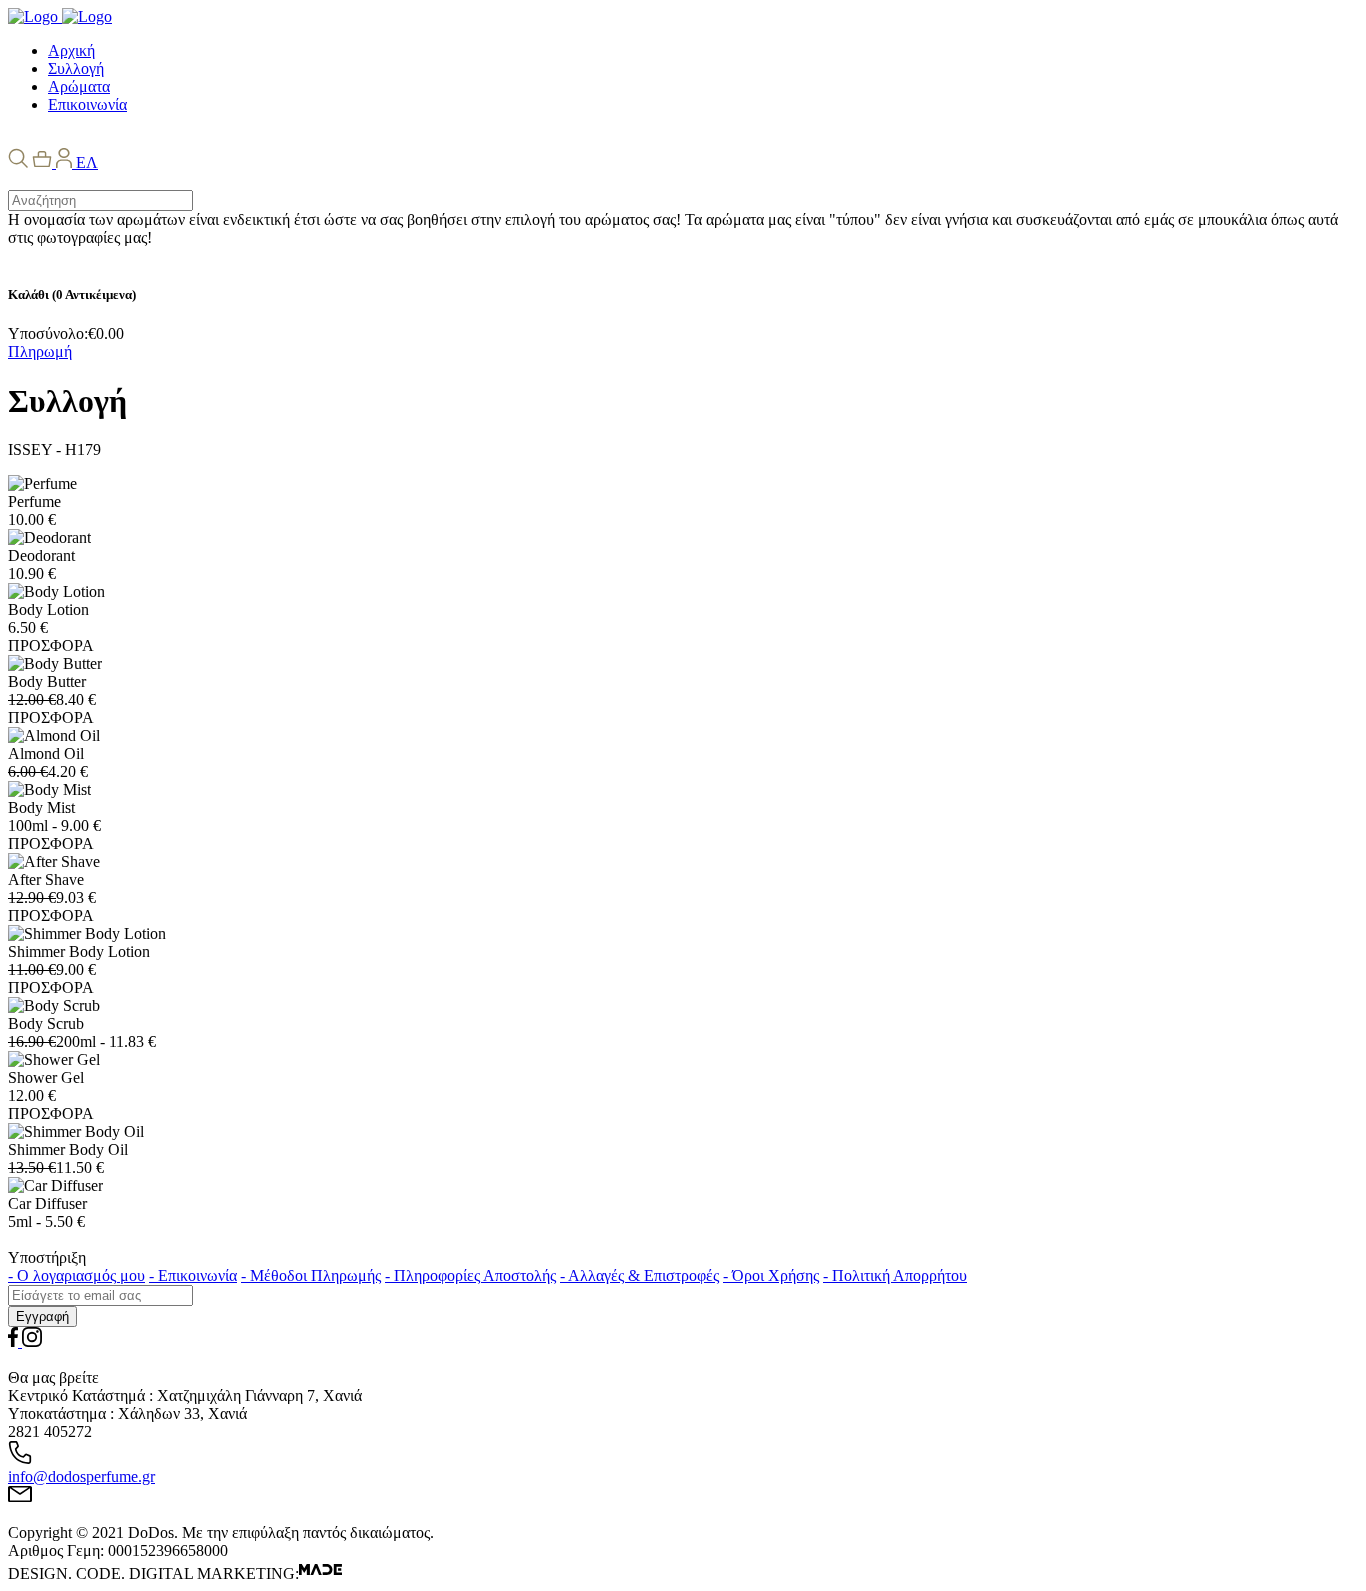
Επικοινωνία (193, 1275)
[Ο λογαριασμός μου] (66, 162)
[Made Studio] (320, 1573)
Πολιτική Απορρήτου (895, 1275)
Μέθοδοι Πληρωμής (311, 1275)
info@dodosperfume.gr (81, 1476)
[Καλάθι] (44, 162)
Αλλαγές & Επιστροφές (639, 1275)
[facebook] (15, 1341)
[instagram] (32, 1341)
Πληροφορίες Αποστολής (470, 1275)
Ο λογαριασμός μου (76, 1275)
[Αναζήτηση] (18, 162)
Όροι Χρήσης (771, 1275)
